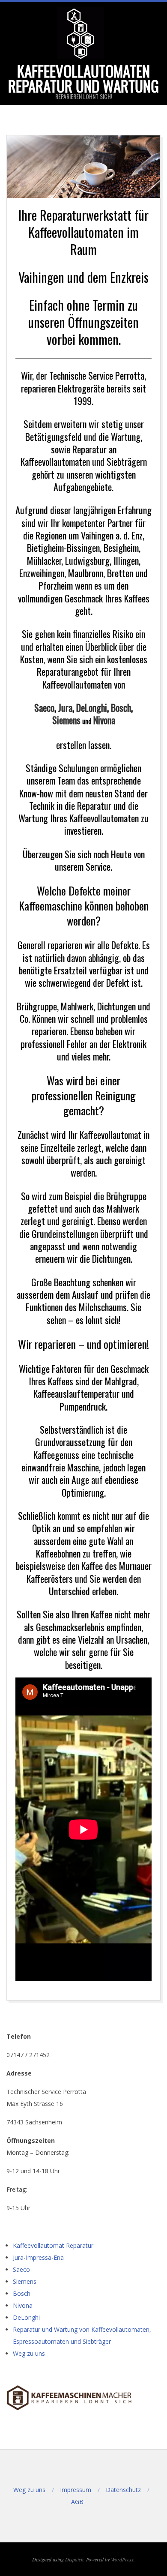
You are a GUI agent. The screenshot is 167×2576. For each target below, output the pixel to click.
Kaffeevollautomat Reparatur (53, 2245)
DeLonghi (92, 707)
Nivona (104, 720)
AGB (77, 2502)
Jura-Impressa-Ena (38, 2257)
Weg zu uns (29, 2353)
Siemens (66, 720)
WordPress (122, 2559)
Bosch (121, 707)
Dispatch (74, 2559)
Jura (65, 707)
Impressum (76, 2490)
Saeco (44, 707)
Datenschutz (123, 2490)
